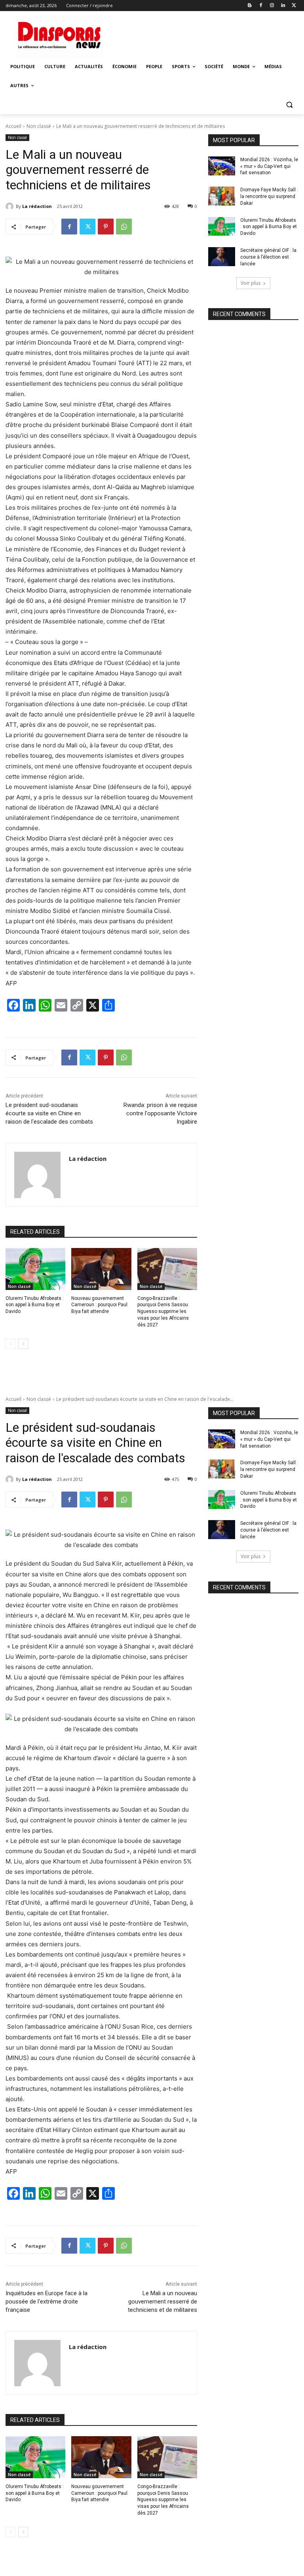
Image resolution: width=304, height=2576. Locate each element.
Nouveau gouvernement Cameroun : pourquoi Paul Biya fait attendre (99, 1305)
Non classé (39, 126)
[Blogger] (250, 6)
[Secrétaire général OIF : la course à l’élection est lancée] (222, 257)
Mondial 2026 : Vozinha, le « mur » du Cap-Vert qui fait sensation (269, 166)
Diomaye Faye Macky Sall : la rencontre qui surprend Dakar (269, 196)
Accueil (13, 126)
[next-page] (23, 1344)
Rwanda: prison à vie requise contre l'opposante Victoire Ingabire (160, 1113)
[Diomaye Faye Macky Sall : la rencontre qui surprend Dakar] (222, 196)
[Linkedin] (283, 6)
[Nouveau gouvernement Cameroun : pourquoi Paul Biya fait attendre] (101, 1269)
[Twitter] (294, 6)
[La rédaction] (11, 206)
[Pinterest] (106, 227)
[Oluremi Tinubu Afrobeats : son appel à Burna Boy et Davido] (35, 1269)
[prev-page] (10, 1344)
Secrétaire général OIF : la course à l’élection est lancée (268, 257)
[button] (289, 105)
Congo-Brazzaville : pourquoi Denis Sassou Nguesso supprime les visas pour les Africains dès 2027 (163, 1312)
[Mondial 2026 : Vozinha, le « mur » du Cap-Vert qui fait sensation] (222, 166)
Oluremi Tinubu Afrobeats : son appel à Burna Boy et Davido (35, 1305)
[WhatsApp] (124, 227)
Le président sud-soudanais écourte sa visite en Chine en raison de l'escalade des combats (49, 1113)
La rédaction (37, 206)
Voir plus (251, 283)
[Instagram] (272, 6)
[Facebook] (261, 6)
